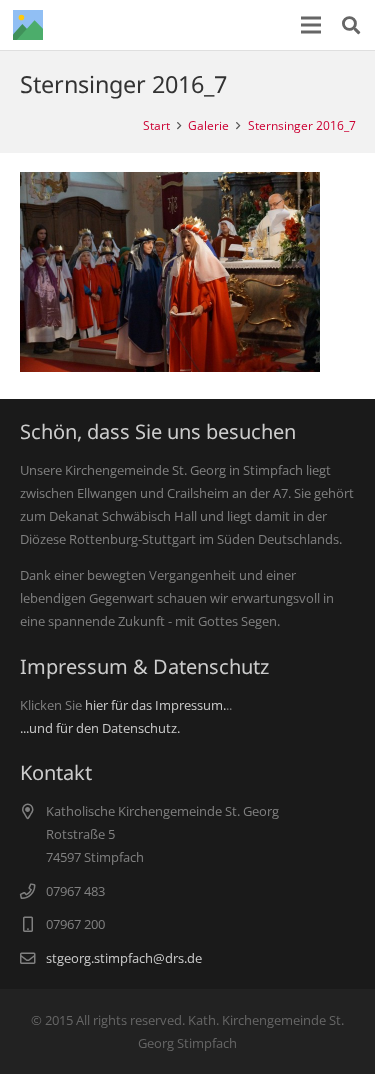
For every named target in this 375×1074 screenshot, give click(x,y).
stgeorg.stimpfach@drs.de (124, 958)
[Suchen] (351, 25)
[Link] (28, 25)
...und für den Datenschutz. (100, 728)
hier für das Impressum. (155, 705)
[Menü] (311, 25)
